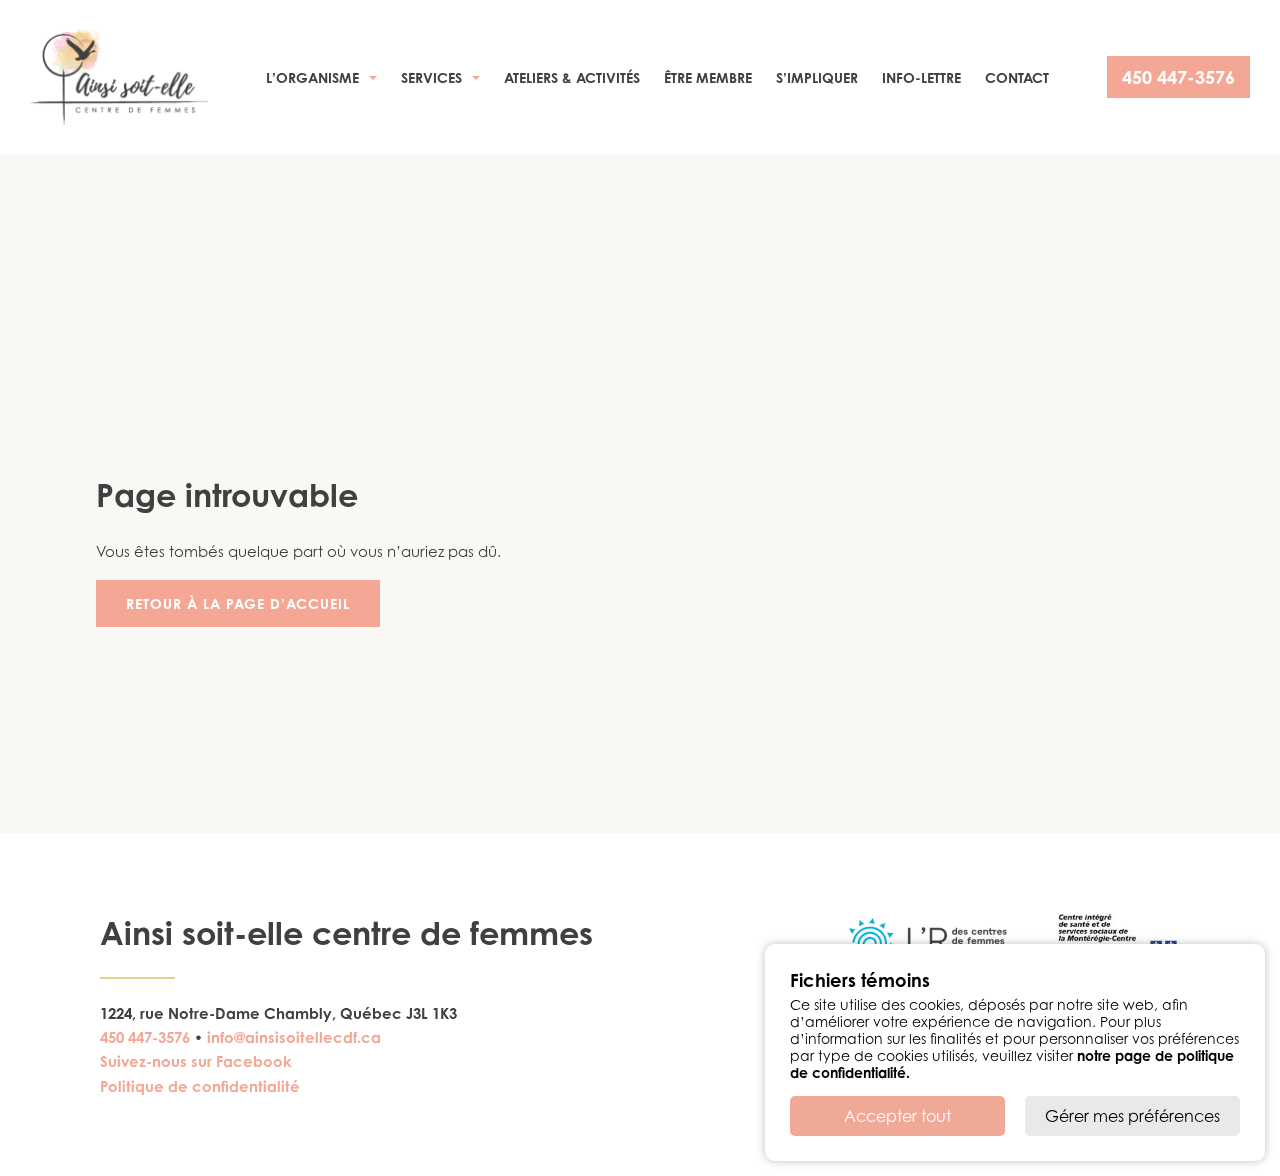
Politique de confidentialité (200, 1086)
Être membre (708, 77)
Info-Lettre (921, 77)
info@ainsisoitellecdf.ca (294, 1037)
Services (431, 77)
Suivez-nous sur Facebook (196, 1061)
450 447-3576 (1178, 77)
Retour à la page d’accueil (238, 603)
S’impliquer (817, 77)
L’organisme (312, 77)
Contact (1017, 77)
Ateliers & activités (572, 77)
